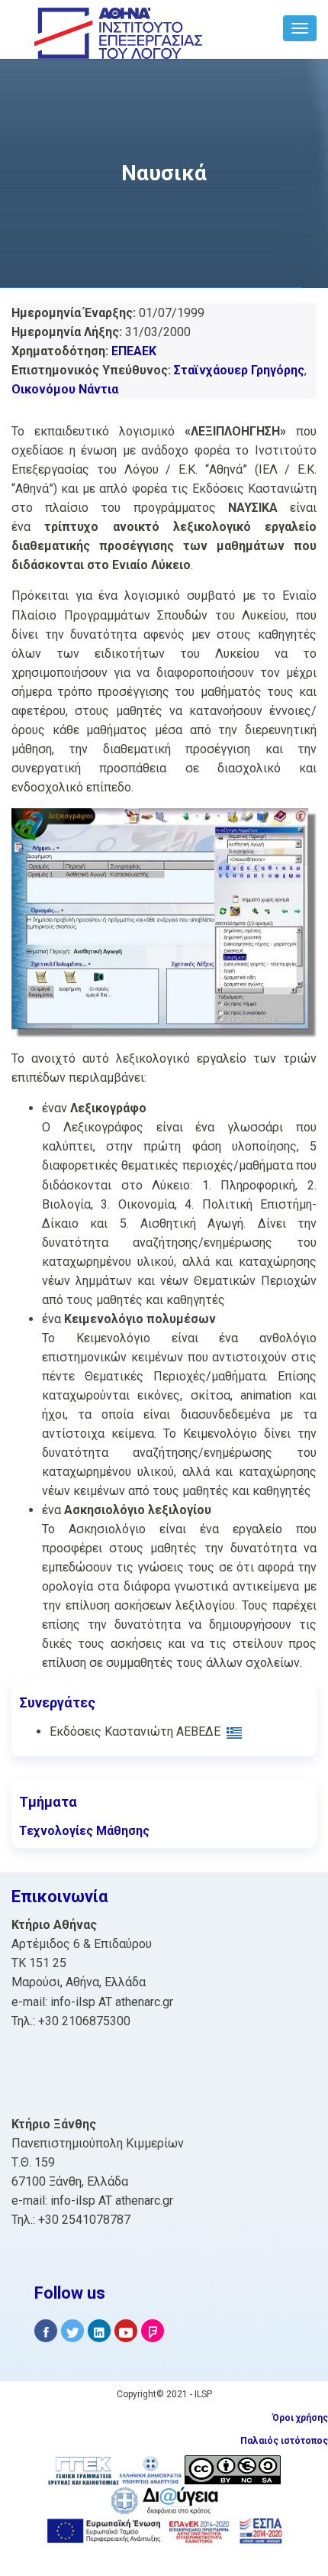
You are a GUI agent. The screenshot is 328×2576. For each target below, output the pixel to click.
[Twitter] (72, 2331)
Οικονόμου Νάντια (65, 389)
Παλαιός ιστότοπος (284, 2441)
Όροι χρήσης (300, 2418)
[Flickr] (153, 2331)
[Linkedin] (99, 2331)
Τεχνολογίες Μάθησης (84, 1831)
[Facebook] (46, 2331)
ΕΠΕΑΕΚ (134, 351)
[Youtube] (126, 2331)
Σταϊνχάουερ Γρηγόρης (239, 370)
